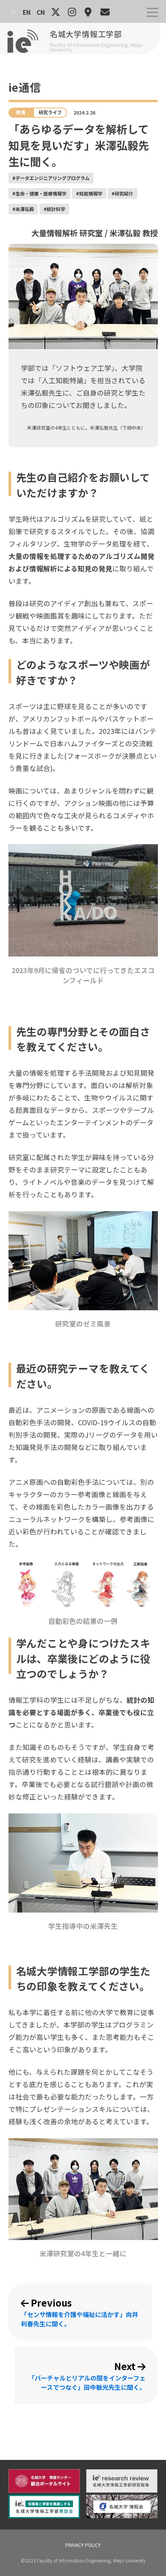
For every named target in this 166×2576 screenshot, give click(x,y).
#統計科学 (54, 209)
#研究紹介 (122, 193)
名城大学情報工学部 (86, 34)
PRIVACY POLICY (83, 2545)
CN (41, 12)
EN (27, 12)
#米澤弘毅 (23, 209)
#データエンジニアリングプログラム (51, 178)
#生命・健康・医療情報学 (39, 193)
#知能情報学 (89, 193)
